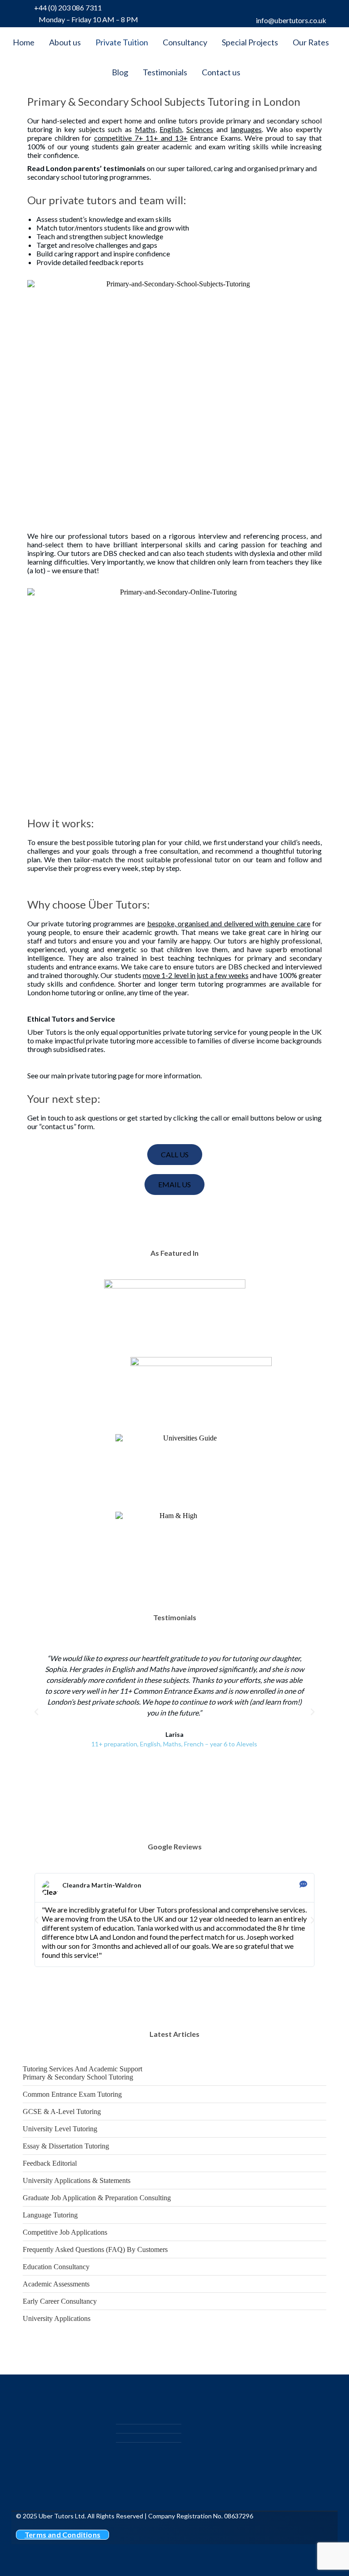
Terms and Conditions (62, 2534)
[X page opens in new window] (299, 9)
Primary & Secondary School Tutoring (78, 2077)
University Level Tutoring (60, 2129)
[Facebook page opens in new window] (283, 9)
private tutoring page (101, 1075)
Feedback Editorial (50, 2163)
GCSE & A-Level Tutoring (62, 2111)
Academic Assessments (56, 2284)
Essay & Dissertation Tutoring (66, 2146)
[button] (36, 1712)
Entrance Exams (215, 138)
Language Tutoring (50, 2215)
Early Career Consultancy (60, 2301)
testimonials (124, 168)
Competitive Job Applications (65, 2232)
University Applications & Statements (77, 2180)
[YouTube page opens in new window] (315, 9)
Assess (47, 219)
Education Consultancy (56, 2267)
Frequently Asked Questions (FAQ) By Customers (95, 2249)
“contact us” (58, 1126)
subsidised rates (78, 1049)
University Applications (57, 2318)
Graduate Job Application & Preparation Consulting (97, 2198)
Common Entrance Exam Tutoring (72, 2094)
